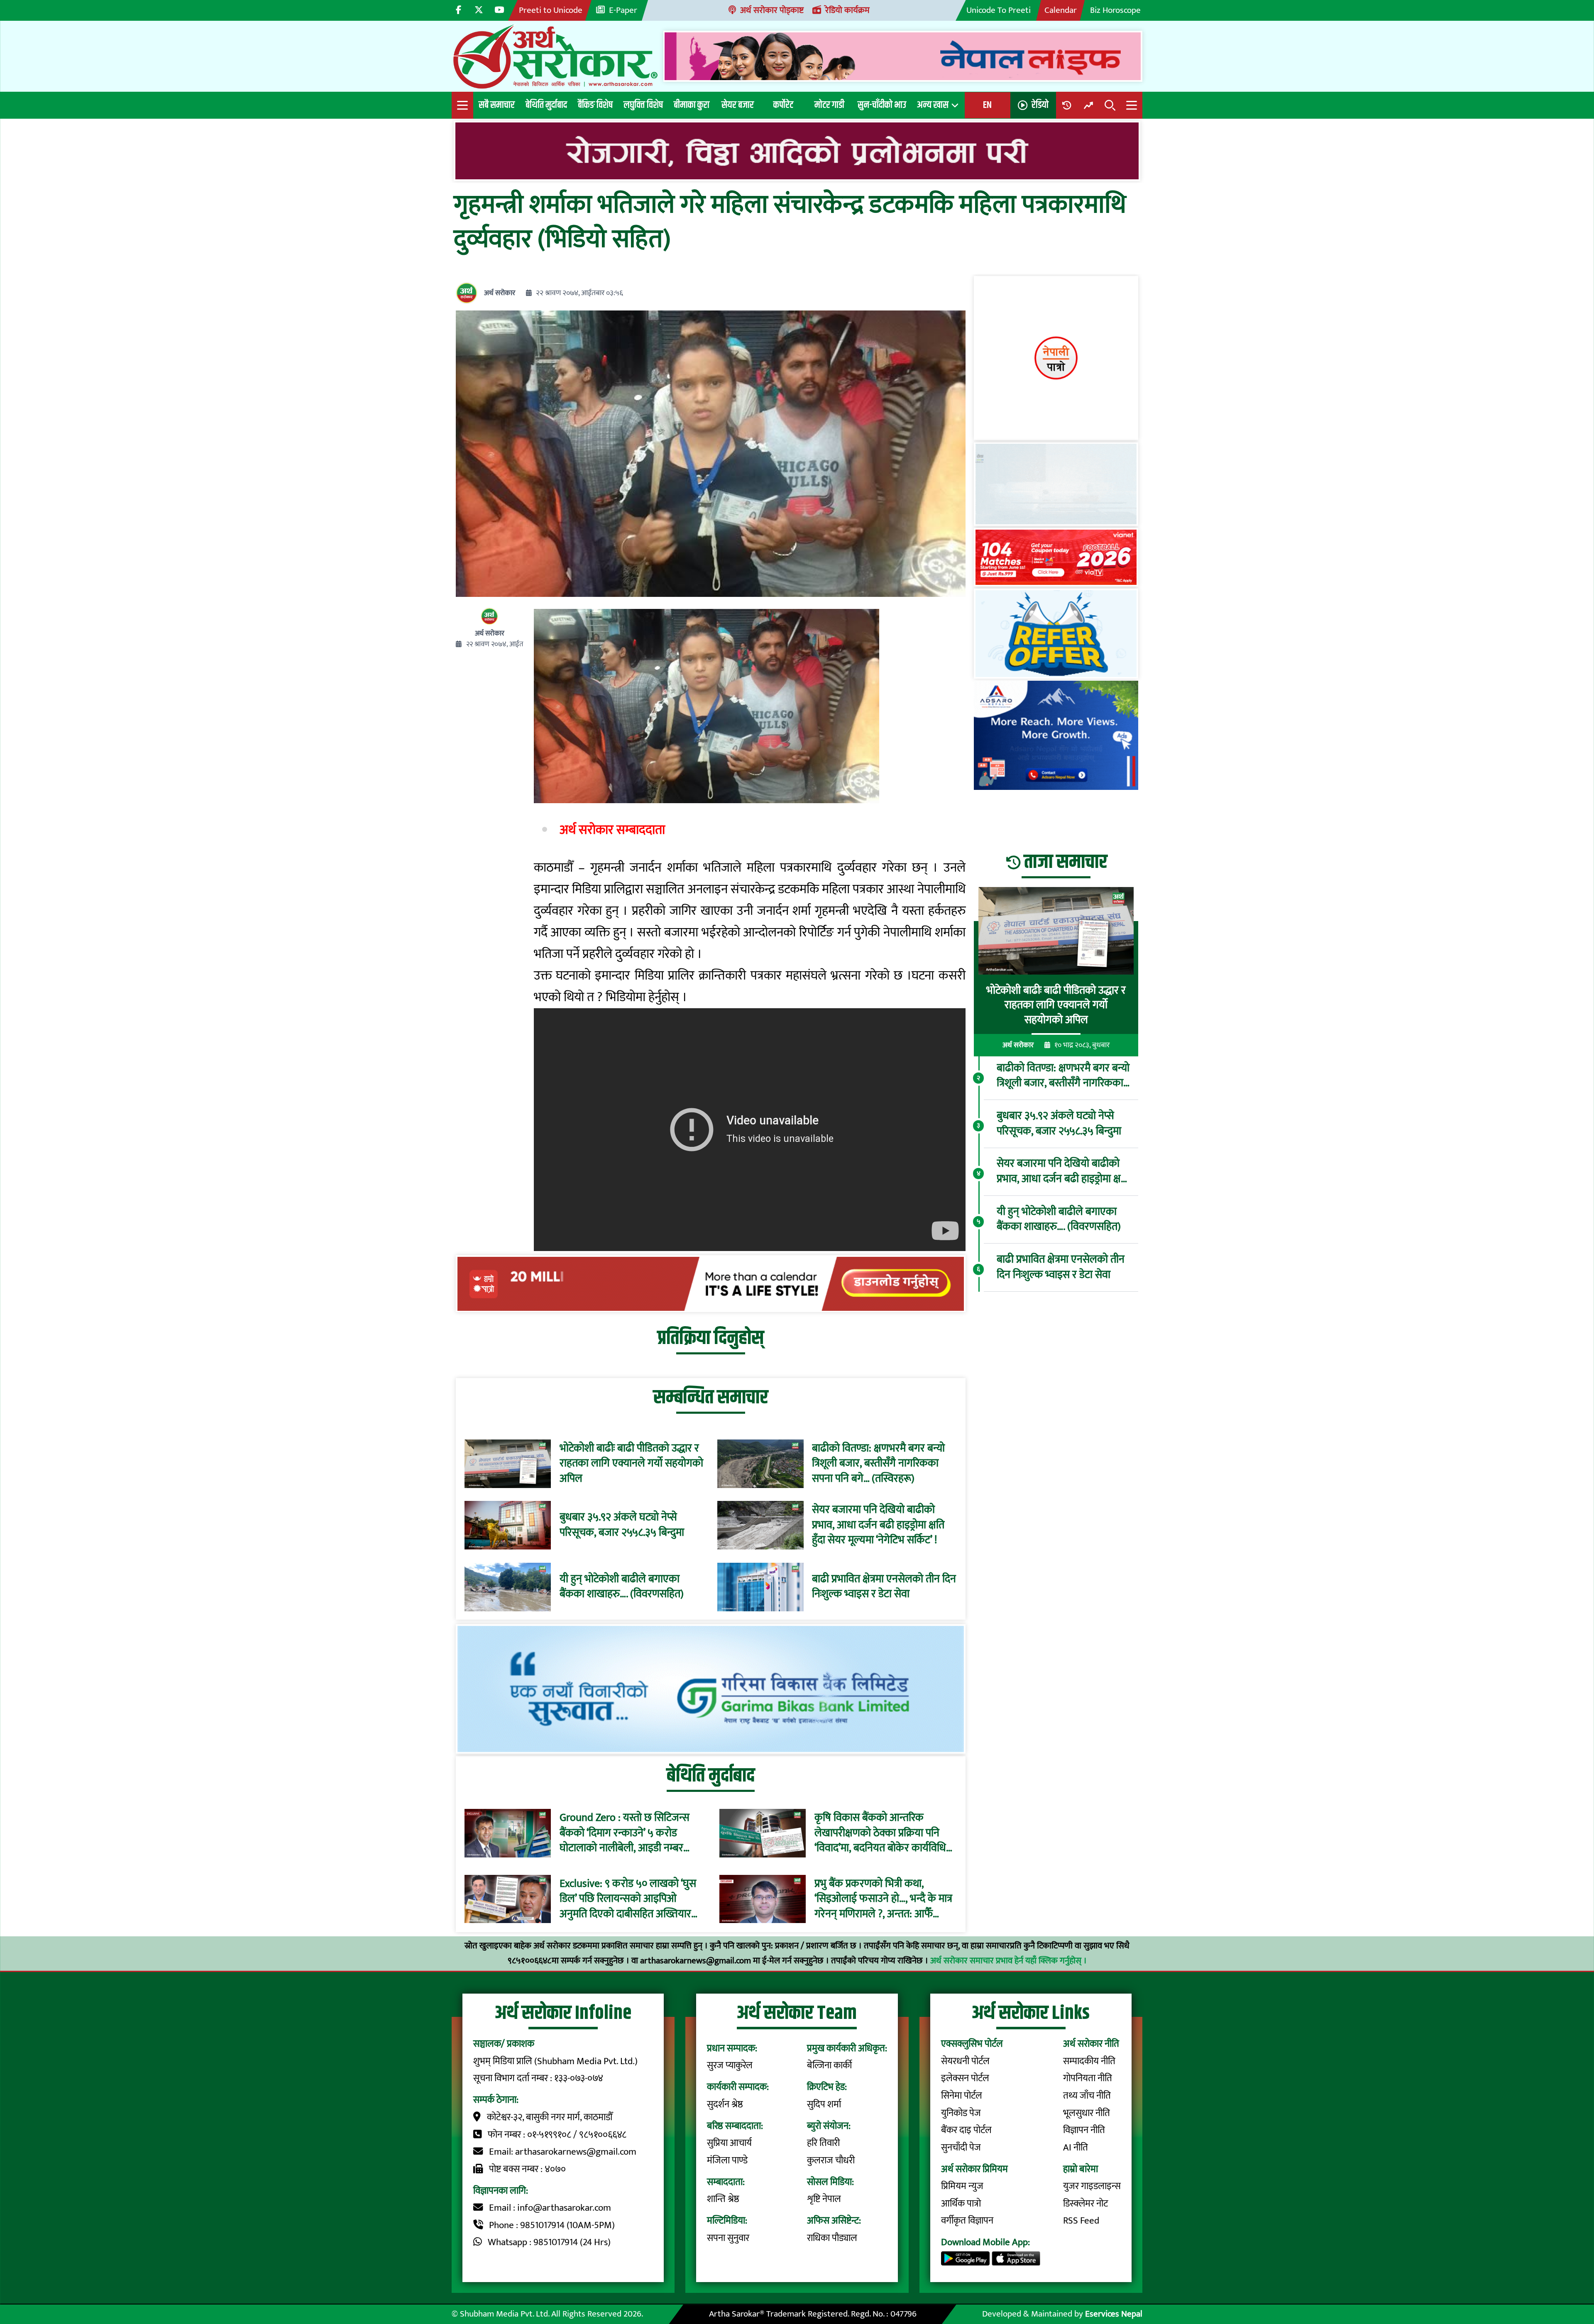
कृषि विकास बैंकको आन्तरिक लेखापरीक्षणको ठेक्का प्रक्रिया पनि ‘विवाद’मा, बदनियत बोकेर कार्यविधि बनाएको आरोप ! (880, 1833)
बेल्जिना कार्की (829, 2065)
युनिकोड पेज (961, 2113)
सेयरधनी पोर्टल (965, 2061)
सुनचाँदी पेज (961, 2148)
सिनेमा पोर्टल (962, 2096)
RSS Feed (1081, 2221)
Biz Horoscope (1115, 10)
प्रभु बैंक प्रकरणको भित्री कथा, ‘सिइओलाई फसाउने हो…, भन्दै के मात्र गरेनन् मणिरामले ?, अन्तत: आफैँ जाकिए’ (883, 1899)
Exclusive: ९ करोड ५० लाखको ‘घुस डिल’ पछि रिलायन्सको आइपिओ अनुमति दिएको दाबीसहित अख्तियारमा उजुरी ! (630, 1899)
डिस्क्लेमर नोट (1085, 2204)
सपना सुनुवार (728, 2238)
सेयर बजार (738, 105)
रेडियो (1040, 105)
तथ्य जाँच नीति (1087, 2096)
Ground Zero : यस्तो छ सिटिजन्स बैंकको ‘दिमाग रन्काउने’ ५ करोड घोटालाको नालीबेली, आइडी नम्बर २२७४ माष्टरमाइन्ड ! (625, 1833)
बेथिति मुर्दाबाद (546, 105)
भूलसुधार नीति (1087, 2113)
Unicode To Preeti (999, 10)
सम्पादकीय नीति (1089, 2061)
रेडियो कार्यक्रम (847, 10)
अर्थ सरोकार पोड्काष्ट (772, 10)
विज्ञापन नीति (1084, 2130)
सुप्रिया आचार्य (729, 2143)
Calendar (1061, 10)
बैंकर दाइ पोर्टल (966, 2130)
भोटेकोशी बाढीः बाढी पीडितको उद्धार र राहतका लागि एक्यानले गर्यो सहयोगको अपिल (631, 1464)
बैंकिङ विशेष (595, 105)
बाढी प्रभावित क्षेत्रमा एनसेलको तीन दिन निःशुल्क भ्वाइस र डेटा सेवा (884, 1587)
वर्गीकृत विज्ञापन (967, 2221)
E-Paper (623, 10)
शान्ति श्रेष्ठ (723, 2199)
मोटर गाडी (829, 105)
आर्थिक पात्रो (961, 2204)
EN (987, 105)
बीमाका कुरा (692, 105)
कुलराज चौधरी (831, 2160)
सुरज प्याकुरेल (730, 2065)
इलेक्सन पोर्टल (965, 2078)
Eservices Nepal (1114, 2314)
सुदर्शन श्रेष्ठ (725, 2104)
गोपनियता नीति (1088, 2078)
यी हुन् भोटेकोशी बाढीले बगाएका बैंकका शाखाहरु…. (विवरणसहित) (622, 1587)
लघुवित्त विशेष (643, 105)
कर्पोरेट (783, 105)
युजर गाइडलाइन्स (1092, 2186)
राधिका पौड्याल (832, 2238)
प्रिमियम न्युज (962, 2186)
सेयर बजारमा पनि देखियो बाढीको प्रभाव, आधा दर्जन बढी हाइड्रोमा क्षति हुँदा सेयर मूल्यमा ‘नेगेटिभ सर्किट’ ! (878, 1525)
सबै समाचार (497, 105)
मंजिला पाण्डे (727, 2160)
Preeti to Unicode (551, 10)
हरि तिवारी (823, 2143)
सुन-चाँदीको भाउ (882, 105)
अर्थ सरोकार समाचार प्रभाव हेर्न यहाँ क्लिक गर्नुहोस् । (1008, 1961)
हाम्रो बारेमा (1081, 2169)
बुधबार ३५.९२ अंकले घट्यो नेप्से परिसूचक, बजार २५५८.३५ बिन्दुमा (622, 1525)
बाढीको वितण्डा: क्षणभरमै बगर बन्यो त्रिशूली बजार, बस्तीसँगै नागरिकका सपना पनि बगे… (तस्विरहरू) (878, 1464)
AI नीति (1076, 2148)
